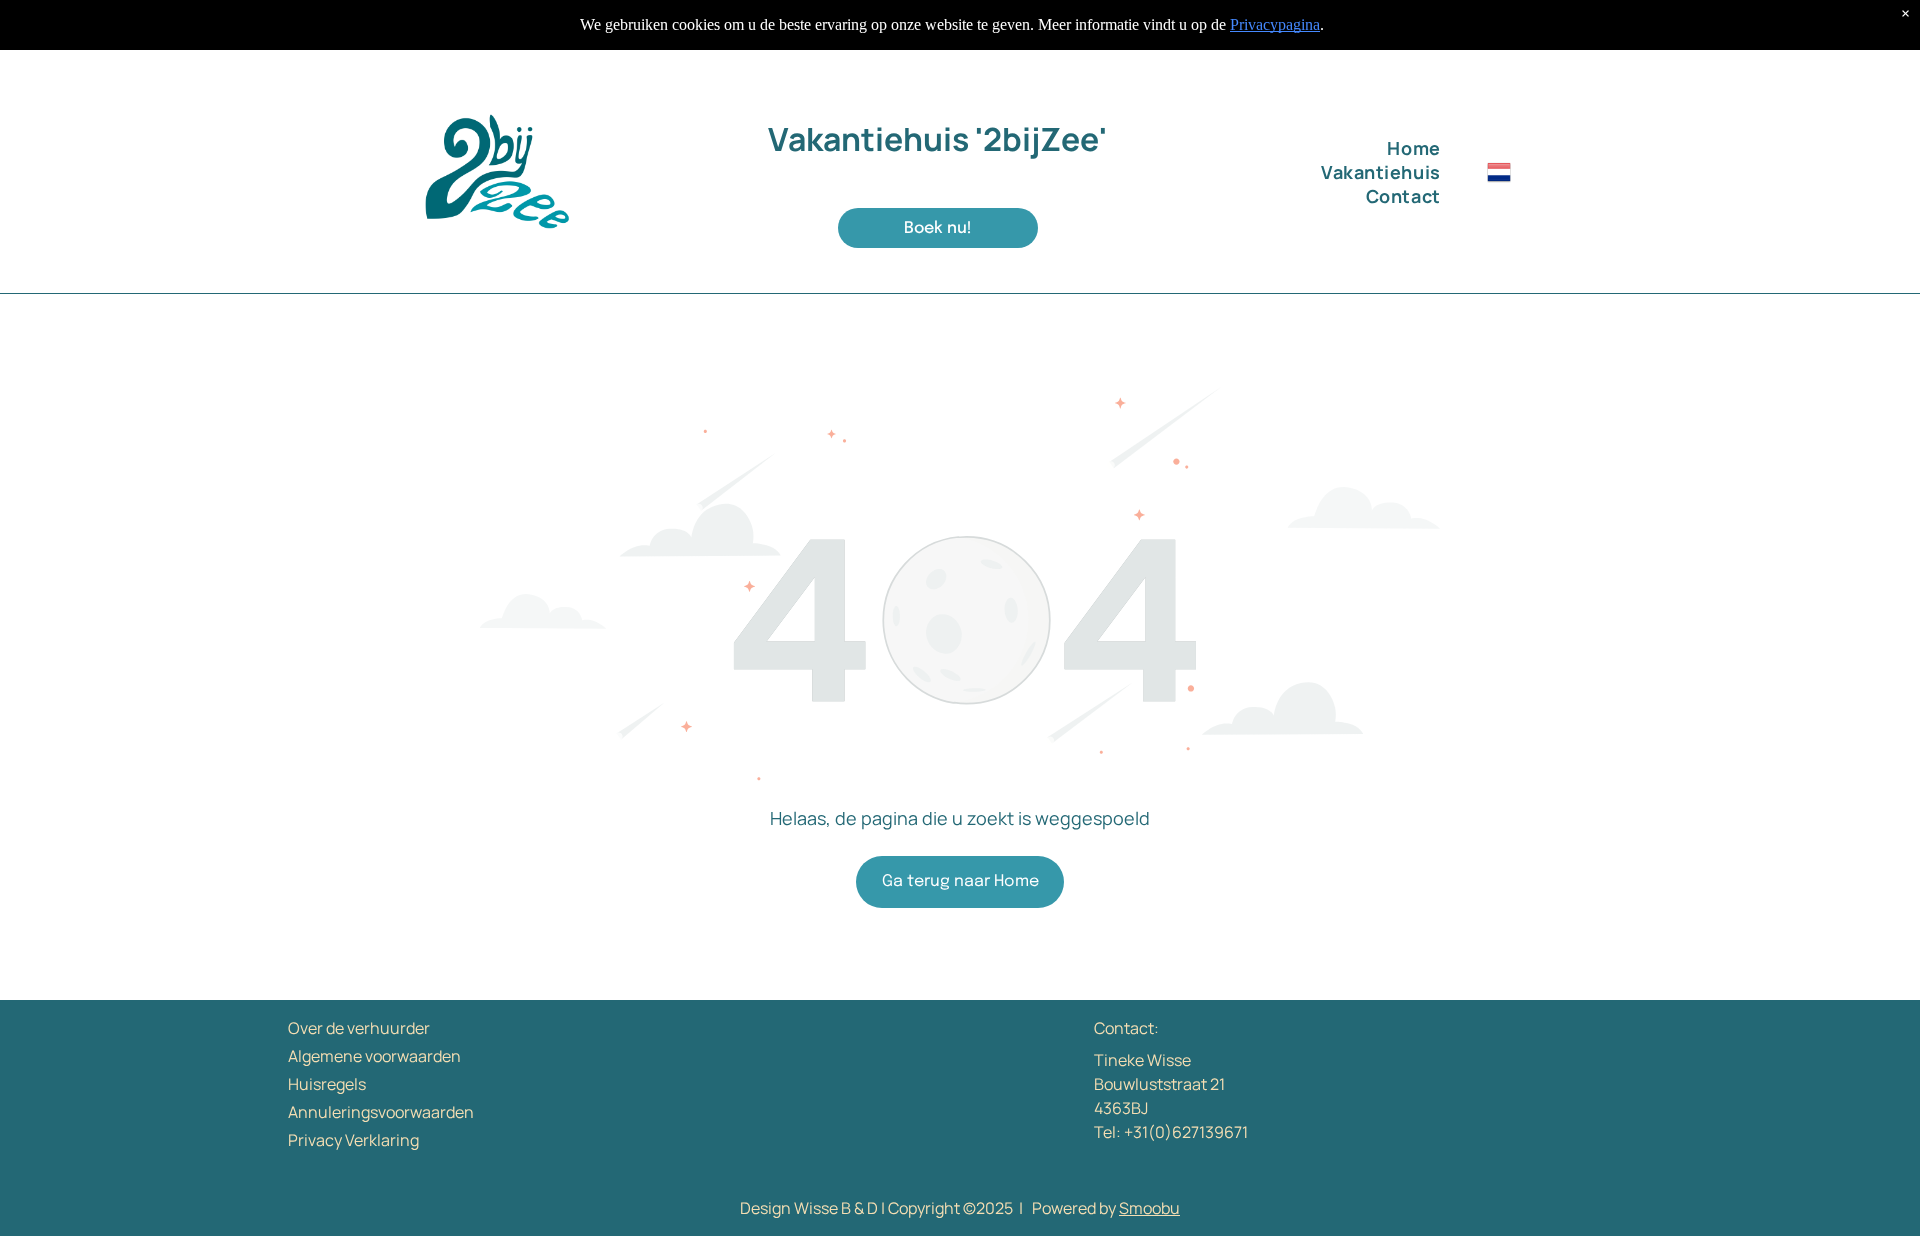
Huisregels (327, 1084)
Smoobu (1149, 1208)
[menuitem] (1296, 148)
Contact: (1126, 1028)
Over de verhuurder (359, 1028)
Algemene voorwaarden (374, 1056)
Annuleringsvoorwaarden (381, 1112)
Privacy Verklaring (353, 1140)
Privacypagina (1275, 24)
